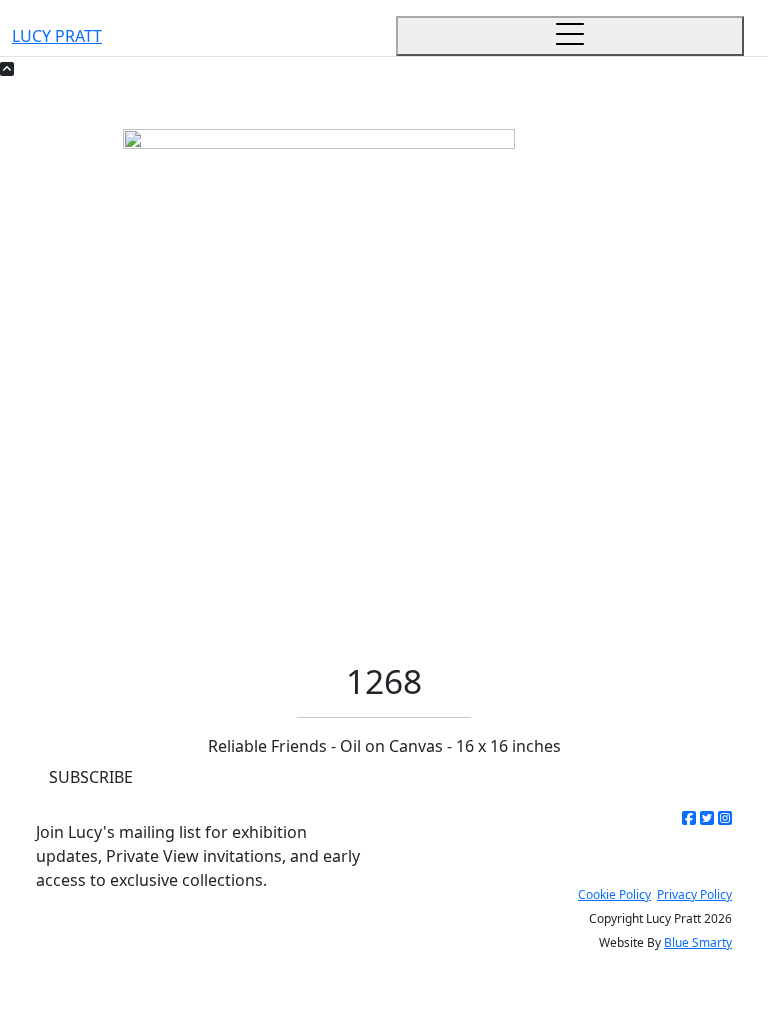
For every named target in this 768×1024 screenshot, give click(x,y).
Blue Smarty (698, 942)
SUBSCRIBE (91, 777)
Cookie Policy (614, 894)
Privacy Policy (694, 894)
